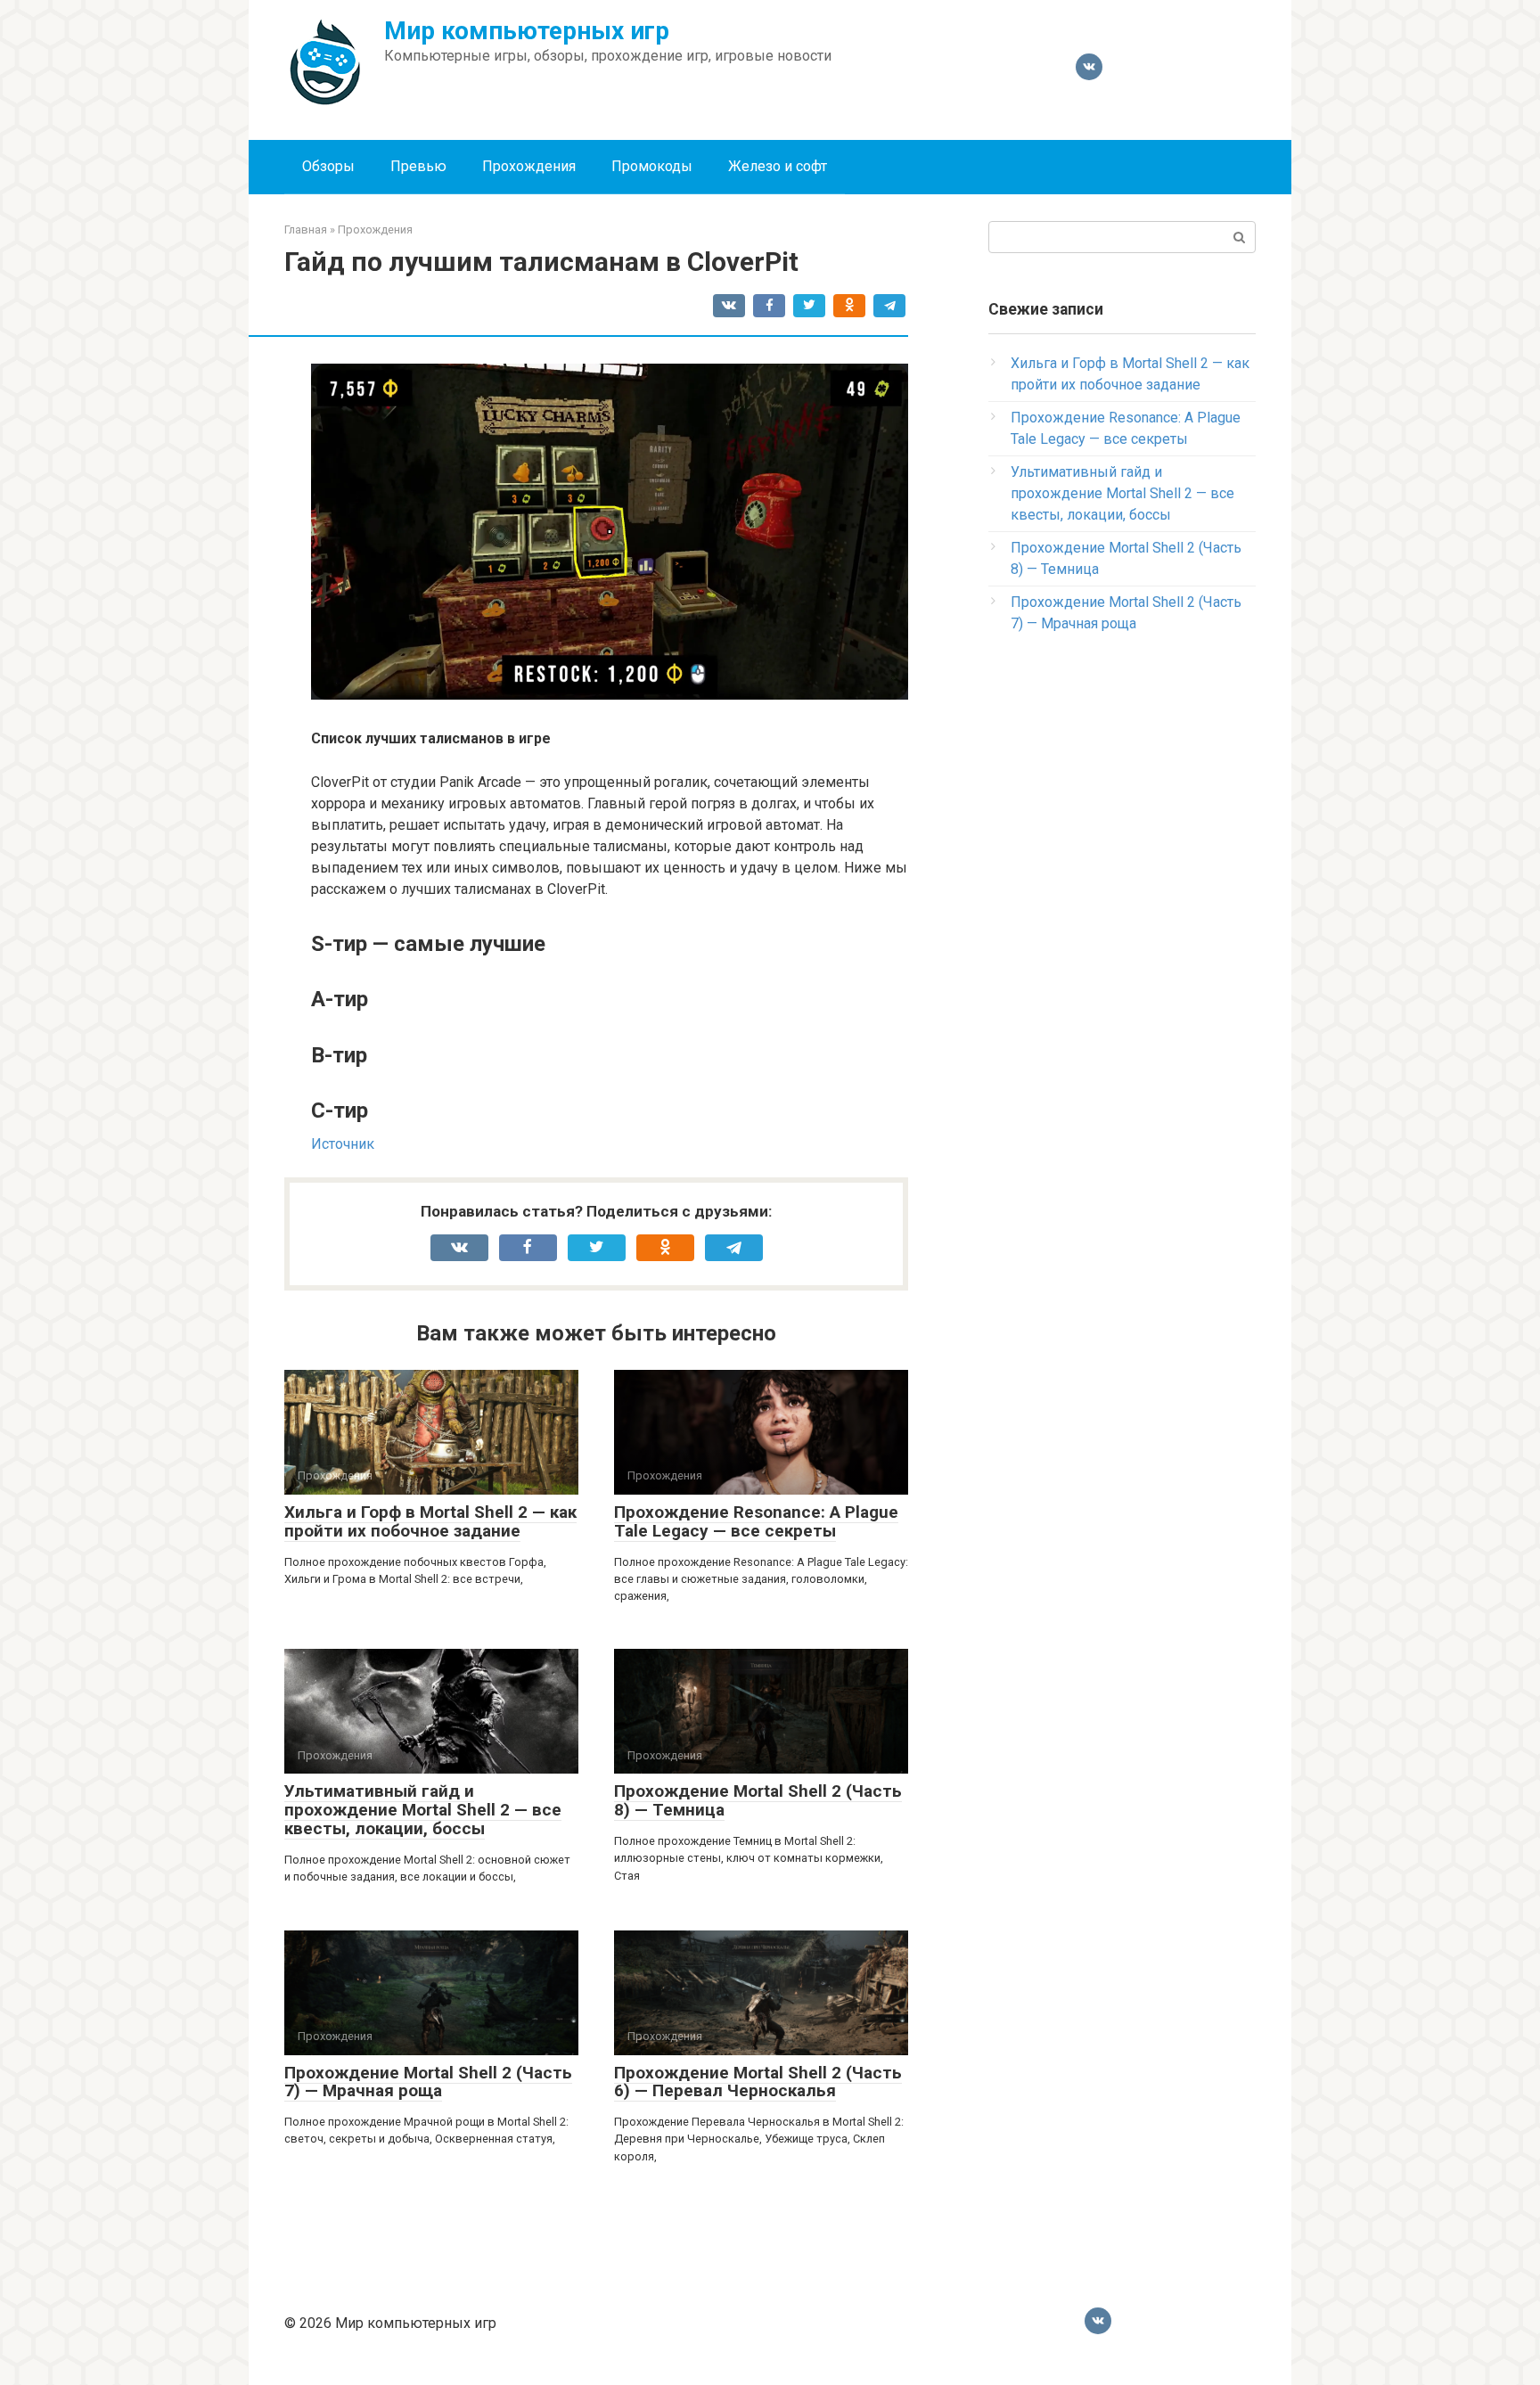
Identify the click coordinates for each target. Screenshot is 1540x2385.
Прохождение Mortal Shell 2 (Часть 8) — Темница (758, 1800)
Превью (418, 166)
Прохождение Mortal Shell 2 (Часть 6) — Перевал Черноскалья (758, 2082)
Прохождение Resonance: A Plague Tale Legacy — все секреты (756, 1521)
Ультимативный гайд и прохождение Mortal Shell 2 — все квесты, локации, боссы (423, 1810)
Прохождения (529, 166)
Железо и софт (778, 166)
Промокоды (652, 166)
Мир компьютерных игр (527, 31)
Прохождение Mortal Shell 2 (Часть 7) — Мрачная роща (428, 2082)
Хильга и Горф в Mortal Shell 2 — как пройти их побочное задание (430, 1521)
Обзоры (328, 166)
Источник (343, 1144)
